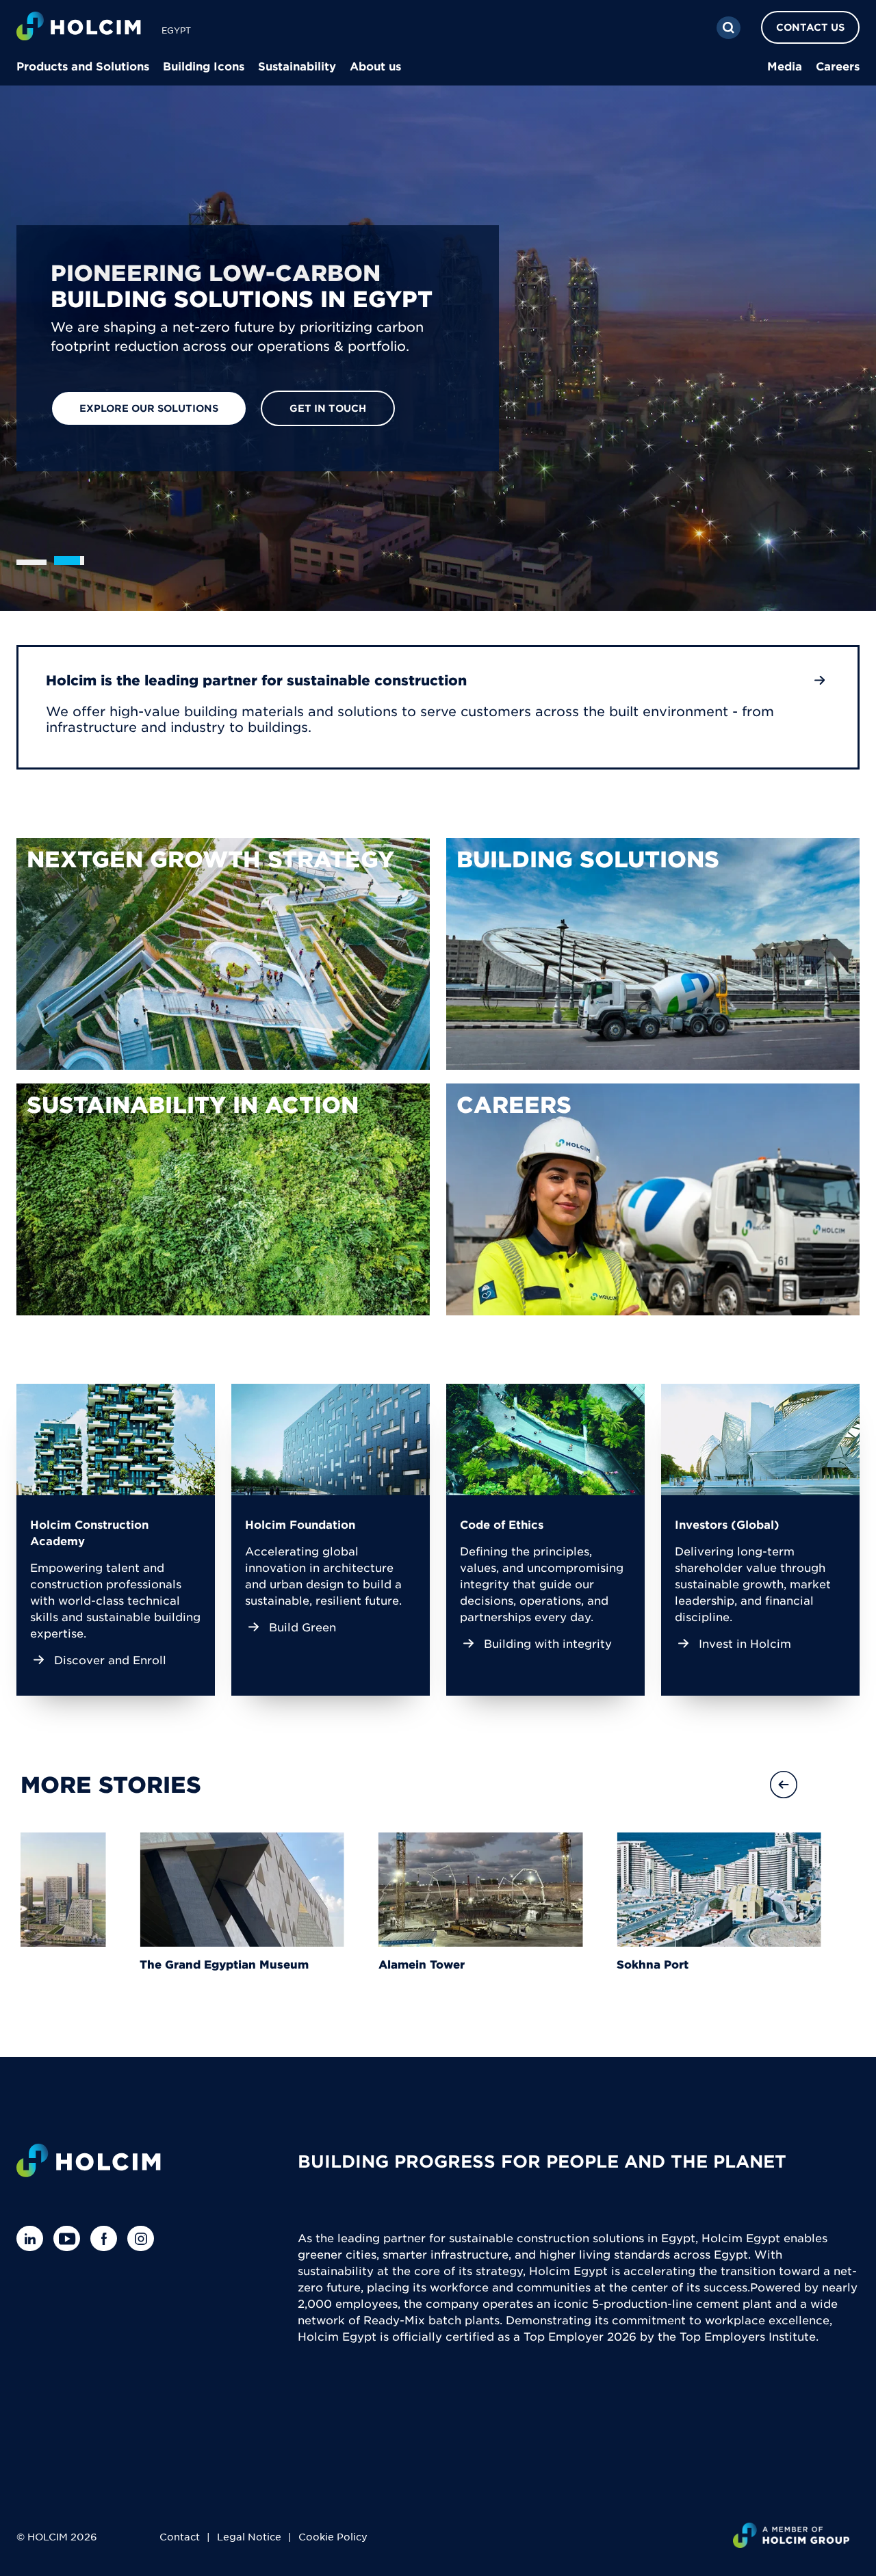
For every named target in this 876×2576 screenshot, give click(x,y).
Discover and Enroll (110, 1659)
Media (785, 66)
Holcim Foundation (300, 1524)
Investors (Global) (727, 1524)
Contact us (810, 27)
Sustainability (297, 66)
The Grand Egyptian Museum (224, 1964)
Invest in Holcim (745, 1643)
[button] (832, 1785)
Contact (180, 2536)
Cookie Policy (333, 2536)
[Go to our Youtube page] (70, 2238)
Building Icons (204, 66)
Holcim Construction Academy (89, 1532)
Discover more (124, 411)
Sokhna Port (653, 1964)
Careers (838, 66)
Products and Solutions (83, 66)
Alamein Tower (422, 1964)
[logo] (79, 28)
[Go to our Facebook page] (107, 2238)
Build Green (302, 1627)
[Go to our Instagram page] (144, 2238)
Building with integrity (548, 1643)
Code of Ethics (502, 1524)
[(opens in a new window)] (223, 954)
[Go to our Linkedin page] (33, 2238)
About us (375, 66)
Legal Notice (249, 2536)
